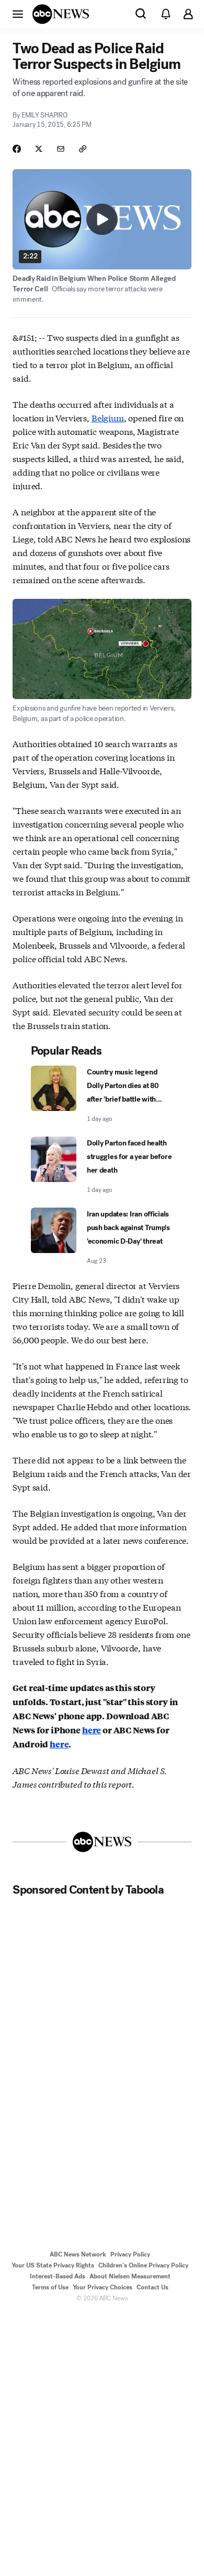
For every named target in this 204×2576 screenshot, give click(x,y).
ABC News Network (78, 2254)
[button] (18, 14)
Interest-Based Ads (58, 2276)
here (92, 1730)
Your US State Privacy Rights (53, 2265)
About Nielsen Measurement (130, 2276)
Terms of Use (50, 2287)
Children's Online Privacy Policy (143, 2265)
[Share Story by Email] (61, 149)
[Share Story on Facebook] (17, 149)
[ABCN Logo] (61, 14)
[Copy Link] (83, 149)
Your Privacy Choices (103, 2287)
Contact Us (152, 2287)
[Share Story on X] (39, 149)
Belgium (108, 417)
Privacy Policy (130, 2254)
